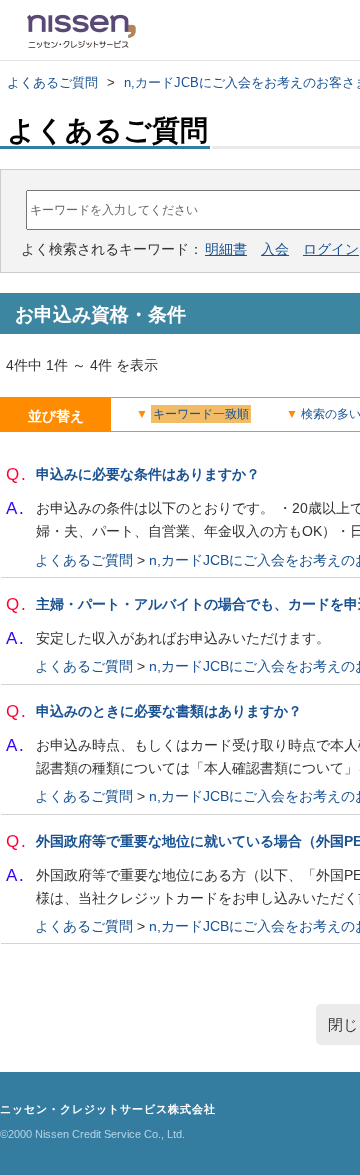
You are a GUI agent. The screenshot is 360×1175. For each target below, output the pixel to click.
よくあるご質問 (52, 82)
